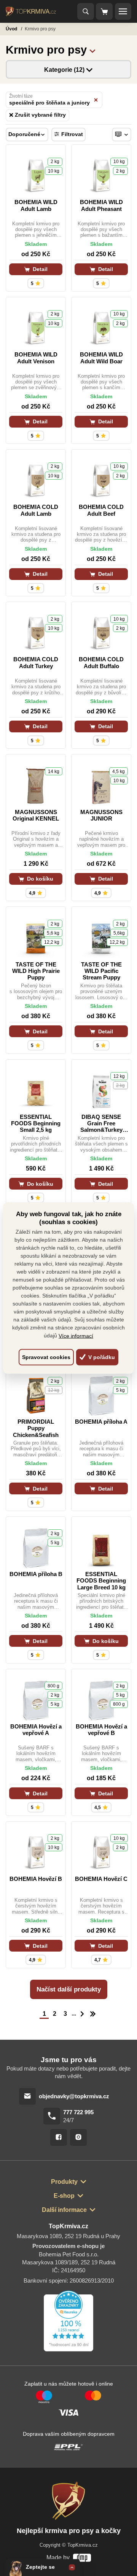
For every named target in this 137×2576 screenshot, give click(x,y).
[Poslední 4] (93, 2014)
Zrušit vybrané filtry (40, 115)
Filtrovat (72, 134)
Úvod (12, 29)
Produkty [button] (64, 2182)
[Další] (82, 2014)
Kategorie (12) (65, 70)
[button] (92, 50)
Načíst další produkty (69, 1989)
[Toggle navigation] (86, 11)
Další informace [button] (64, 2210)
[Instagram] (78, 2137)
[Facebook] (59, 2137)
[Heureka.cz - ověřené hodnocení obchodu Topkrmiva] (68, 2321)
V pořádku (101, 1357)
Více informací (76, 1336)
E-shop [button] (64, 2196)
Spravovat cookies (46, 1357)
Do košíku (39, 879)
